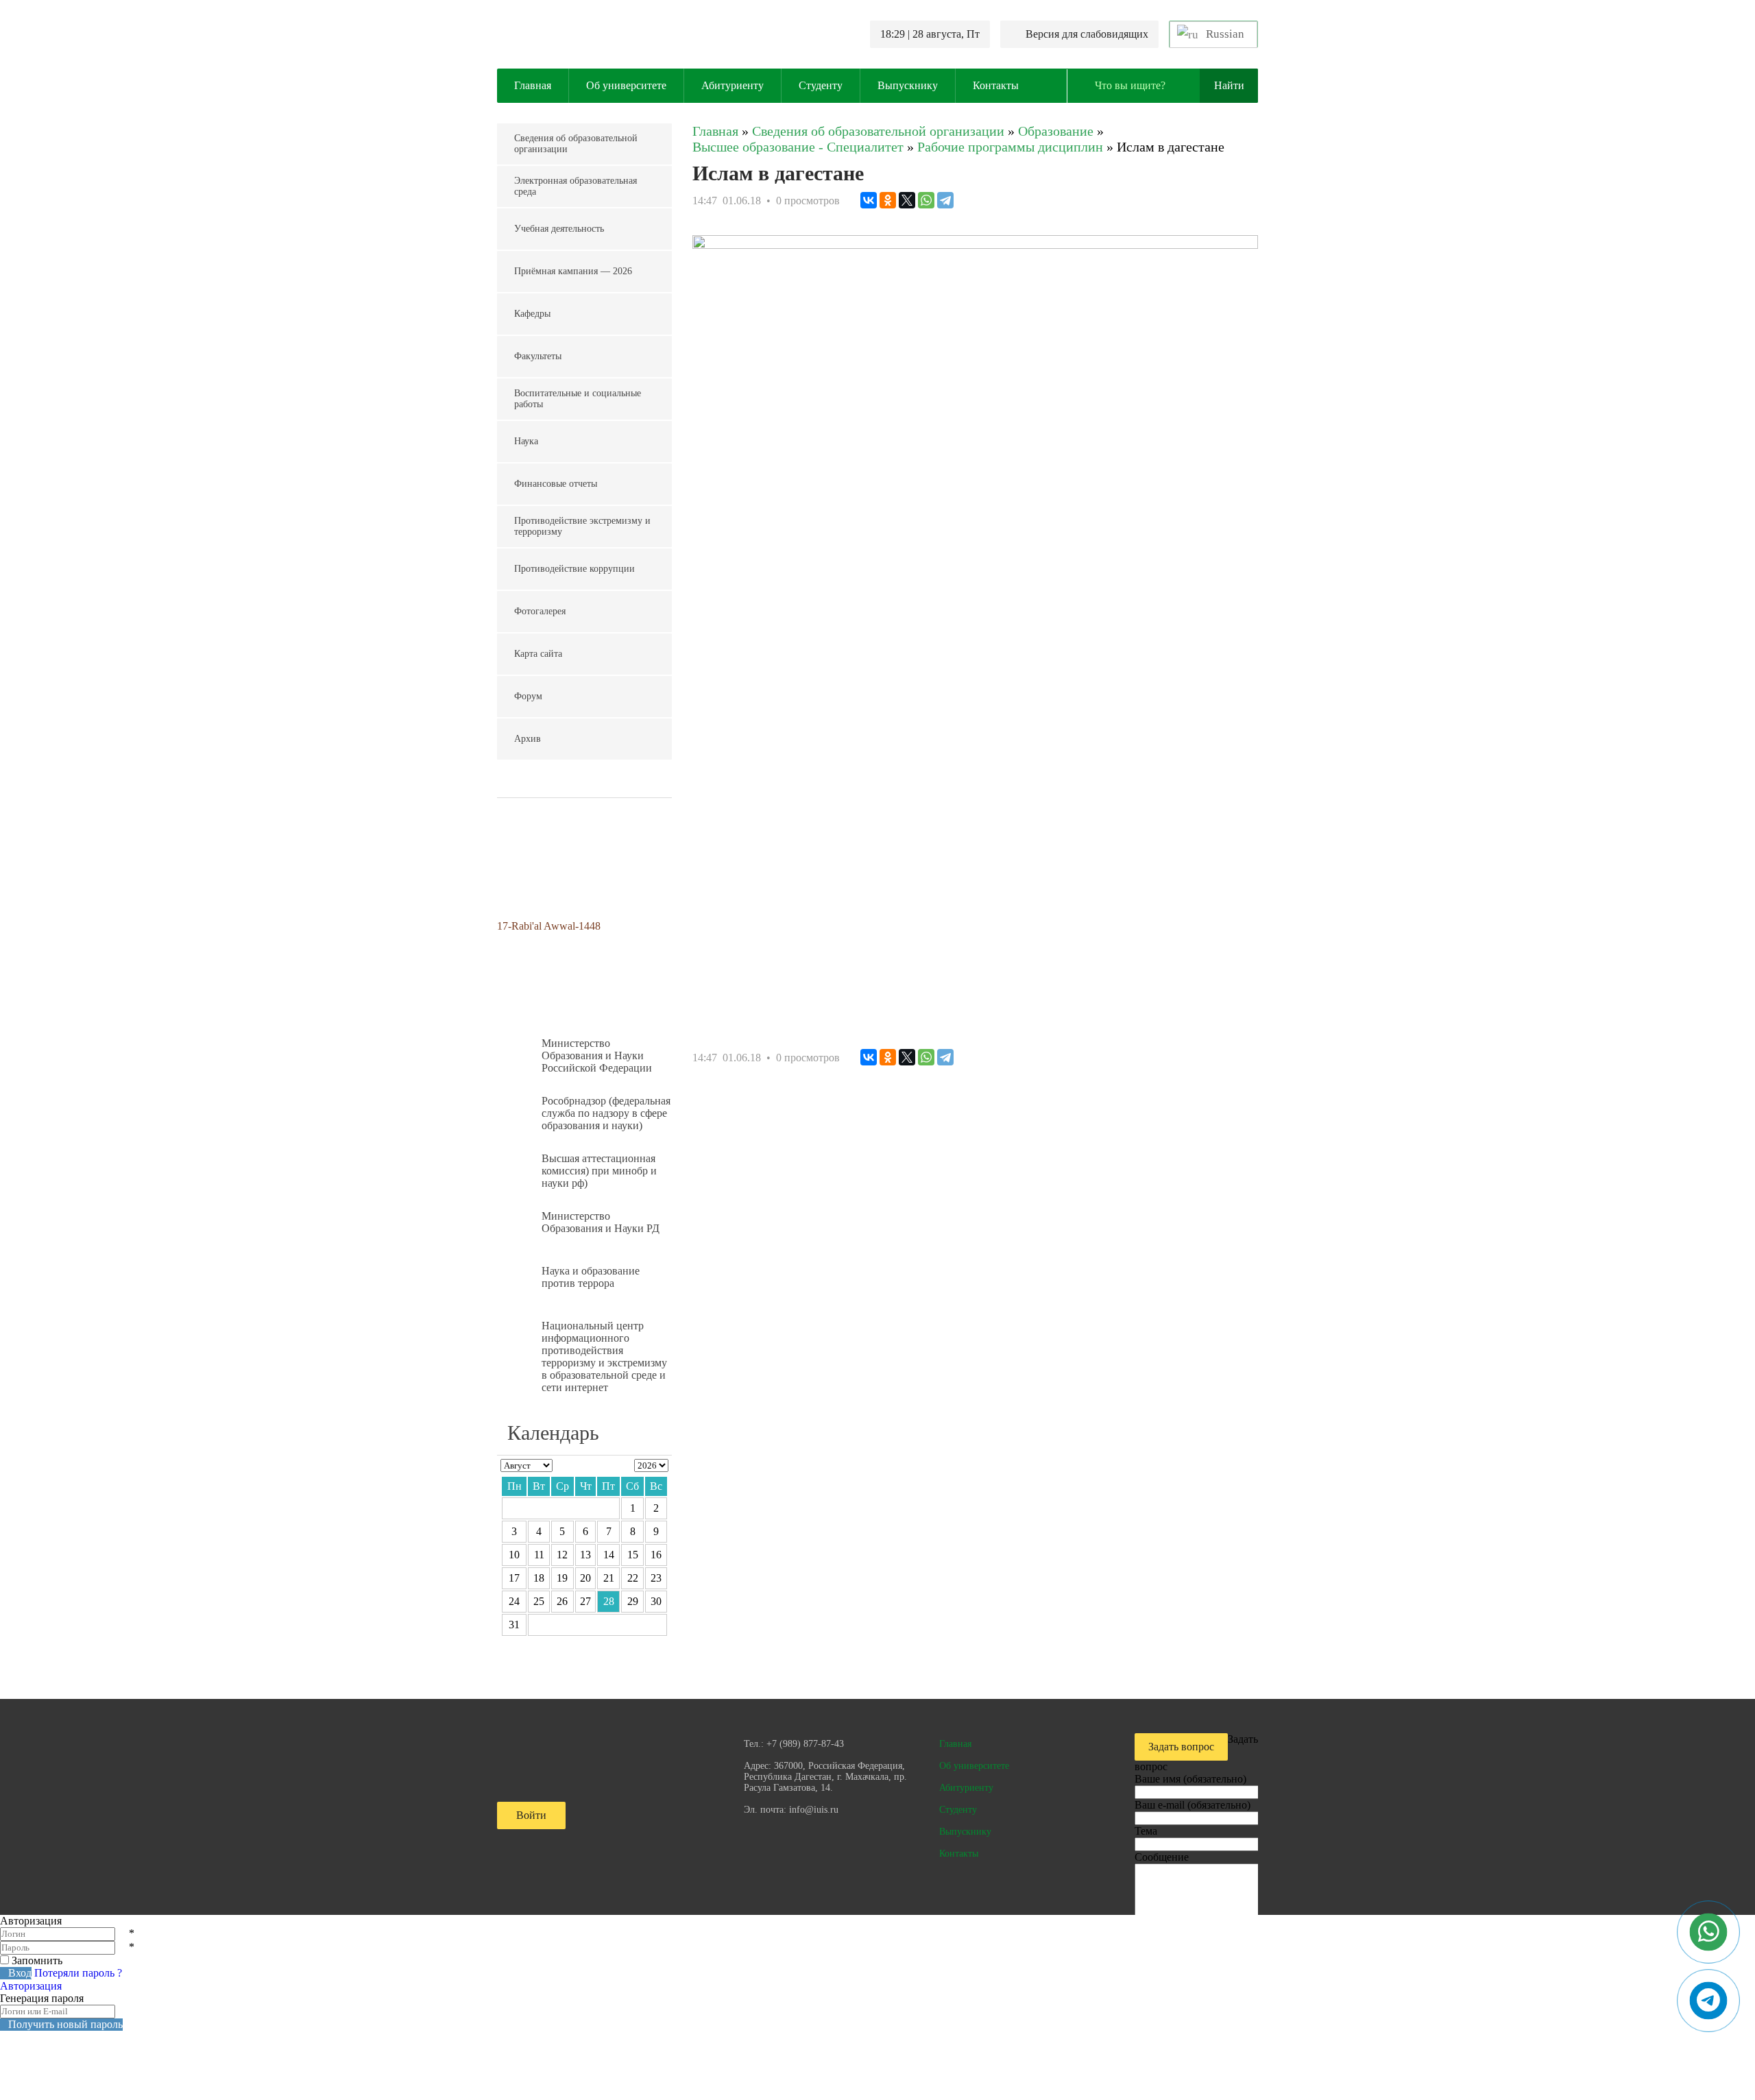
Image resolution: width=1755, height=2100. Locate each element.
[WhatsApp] (926, 200)
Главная (533, 85)
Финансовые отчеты (556, 484)
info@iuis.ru (814, 1810)
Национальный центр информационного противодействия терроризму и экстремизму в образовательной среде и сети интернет (604, 1356)
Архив (528, 739)
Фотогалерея (540, 611)
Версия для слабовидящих (1087, 34)
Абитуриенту (733, 85)
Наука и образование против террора (591, 1277)
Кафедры (532, 314)
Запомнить (37, 1960)
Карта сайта (538, 654)
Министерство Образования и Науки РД (601, 1222)
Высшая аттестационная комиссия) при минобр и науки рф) (599, 1171)
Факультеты (538, 356)
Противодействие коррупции (574, 569)
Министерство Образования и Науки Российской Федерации (597, 1055)
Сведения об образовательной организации (576, 144)
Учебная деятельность (559, 229)
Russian (1224, 34)
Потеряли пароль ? (78, 1973)
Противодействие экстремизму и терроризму (582, 526)
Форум (528, 696)
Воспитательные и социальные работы (578, 399)
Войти (531, 1815)
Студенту (821, 85)
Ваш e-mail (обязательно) (1193, 1805)
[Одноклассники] (888, 200)
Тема (1146, 1831)
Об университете (626, 85)
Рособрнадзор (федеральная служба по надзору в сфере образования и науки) (606, 1113)
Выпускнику (908, 85)
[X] (907, 200)
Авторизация (31, 1986)
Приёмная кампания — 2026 (573, 271)
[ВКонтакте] (869, 200)
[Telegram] (945, 200)
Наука (526, 441)
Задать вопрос (1181, 1747)
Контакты (996, 85)
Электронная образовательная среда (576, 186)
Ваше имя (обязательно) (1190, 1779)
